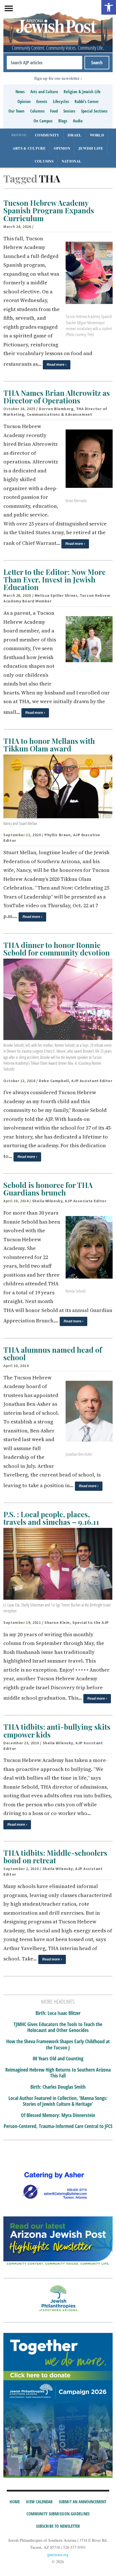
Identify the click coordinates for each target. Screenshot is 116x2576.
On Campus (43, 121)
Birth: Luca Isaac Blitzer (58, 2013)
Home (15, 2502)
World (97, 135)
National (72, 161)
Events (42, 101)
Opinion (24, 101)
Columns (37, 111)
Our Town (16, 111)
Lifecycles (61, 101)
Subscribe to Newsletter (58, 2526)
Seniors (69, 111)
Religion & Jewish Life (82, 92)
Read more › (57, 365)
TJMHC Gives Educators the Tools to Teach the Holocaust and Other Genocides (58, 2027)
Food (54, 111)
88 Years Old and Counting (58, 2059)
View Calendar (39, 2502)
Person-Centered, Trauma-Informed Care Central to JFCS (58, 2126)
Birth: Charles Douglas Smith (58, 2087)
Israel (75, 135)
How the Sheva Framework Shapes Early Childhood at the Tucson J (58, 2044)
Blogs (63, 121)
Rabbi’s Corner (87, 101)
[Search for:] (44, 63)
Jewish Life (91, 148)
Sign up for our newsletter (57, 78)
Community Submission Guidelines (58, 2514)
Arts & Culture (29, 148)
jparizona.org (58, 2555)
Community (47, 135)
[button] (109, 7)
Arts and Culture (44, 92)
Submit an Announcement (82, 2502)
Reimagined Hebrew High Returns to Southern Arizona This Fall (58, 2073)
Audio (78, 121)
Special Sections (94, 111)
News (20, 92)
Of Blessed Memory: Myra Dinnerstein (58, 2115)
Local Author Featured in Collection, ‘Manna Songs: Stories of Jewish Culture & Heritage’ (58, 2101)
